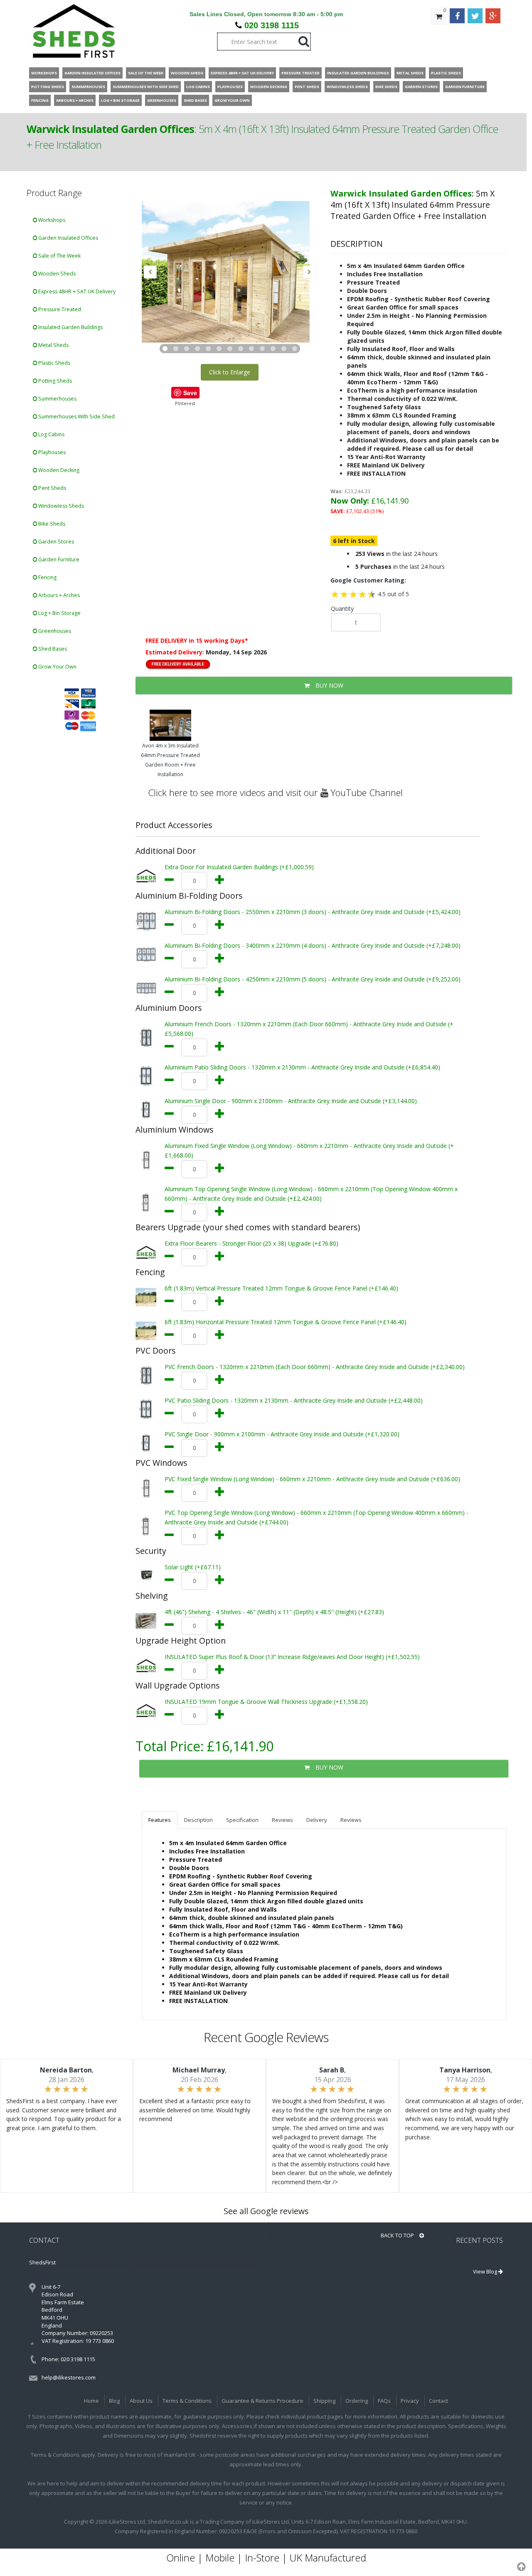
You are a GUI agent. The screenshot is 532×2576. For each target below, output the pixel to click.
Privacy (410, 2401)
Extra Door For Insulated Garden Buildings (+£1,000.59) (239, 867)
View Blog (486, 2271)
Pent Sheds (52, 488)
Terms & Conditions (187, 2401)
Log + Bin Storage (59, 613)
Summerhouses (57, 399)
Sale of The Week (59, 256)
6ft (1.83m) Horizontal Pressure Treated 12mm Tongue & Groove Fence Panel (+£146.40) (286, 1322)
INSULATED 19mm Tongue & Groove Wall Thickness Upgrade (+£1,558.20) (266, 1702)
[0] (439, 33)
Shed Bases (52, 649)
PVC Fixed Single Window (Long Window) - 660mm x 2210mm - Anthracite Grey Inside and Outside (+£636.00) (312, 1479)
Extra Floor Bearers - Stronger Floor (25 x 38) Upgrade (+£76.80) (251, 1243)
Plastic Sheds (54, 363)
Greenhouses (54, 631)
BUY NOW (329, 685)
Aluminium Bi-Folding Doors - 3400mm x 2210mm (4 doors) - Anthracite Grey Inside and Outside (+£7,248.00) (313, 945)
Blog (114, 2401)
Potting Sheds (54, 381)
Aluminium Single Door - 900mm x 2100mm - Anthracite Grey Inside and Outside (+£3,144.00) (291, 1101)
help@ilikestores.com (69, 2377)
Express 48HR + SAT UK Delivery (76, 291)
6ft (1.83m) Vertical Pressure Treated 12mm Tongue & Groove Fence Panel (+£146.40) (281, 1288)
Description (198, 1820)
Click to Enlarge (230, 372)
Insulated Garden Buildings (70, 327)
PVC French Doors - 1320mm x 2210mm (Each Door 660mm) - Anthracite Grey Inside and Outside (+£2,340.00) (315, 1367)
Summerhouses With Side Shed (76, 417)
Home (91, 2401)
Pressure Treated (59, 309)
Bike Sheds (51, 524)
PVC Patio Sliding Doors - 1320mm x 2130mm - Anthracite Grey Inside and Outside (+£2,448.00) (294, 1400)
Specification (242, 1820)
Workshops (51, 220)
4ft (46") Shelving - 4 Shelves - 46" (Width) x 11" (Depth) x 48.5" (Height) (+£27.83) (274, 1612)
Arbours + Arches (58, 595)
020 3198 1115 (272, 25)
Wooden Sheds (56, 274)
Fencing (47, 577)
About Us (141, 2401)
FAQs (384, 2401)
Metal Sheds (53, 345)
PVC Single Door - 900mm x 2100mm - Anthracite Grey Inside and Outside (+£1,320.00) (282, 1434)
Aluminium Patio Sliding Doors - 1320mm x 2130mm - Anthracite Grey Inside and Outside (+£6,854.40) (302, 1067)
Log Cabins (51, 434)
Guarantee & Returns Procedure (262, 2401)
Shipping (324, 2401)
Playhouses (51, 452)
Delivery (317, 1820)
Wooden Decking (58, 470)
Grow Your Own (57, 667)
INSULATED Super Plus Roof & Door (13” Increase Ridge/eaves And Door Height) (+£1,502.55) (292, 1657)
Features (160, 1820)
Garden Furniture (58, 559)
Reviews (282, 1820)
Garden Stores (55, 542)
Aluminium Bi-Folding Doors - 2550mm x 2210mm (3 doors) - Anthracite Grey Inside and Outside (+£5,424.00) (313, 912)
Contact (438, 2401)
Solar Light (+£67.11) (193, 1567)
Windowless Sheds (60, 506)
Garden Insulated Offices (68, 238)
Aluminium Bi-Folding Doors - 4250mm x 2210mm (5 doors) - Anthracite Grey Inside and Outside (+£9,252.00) (313, 979)
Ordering (357, 2401)
